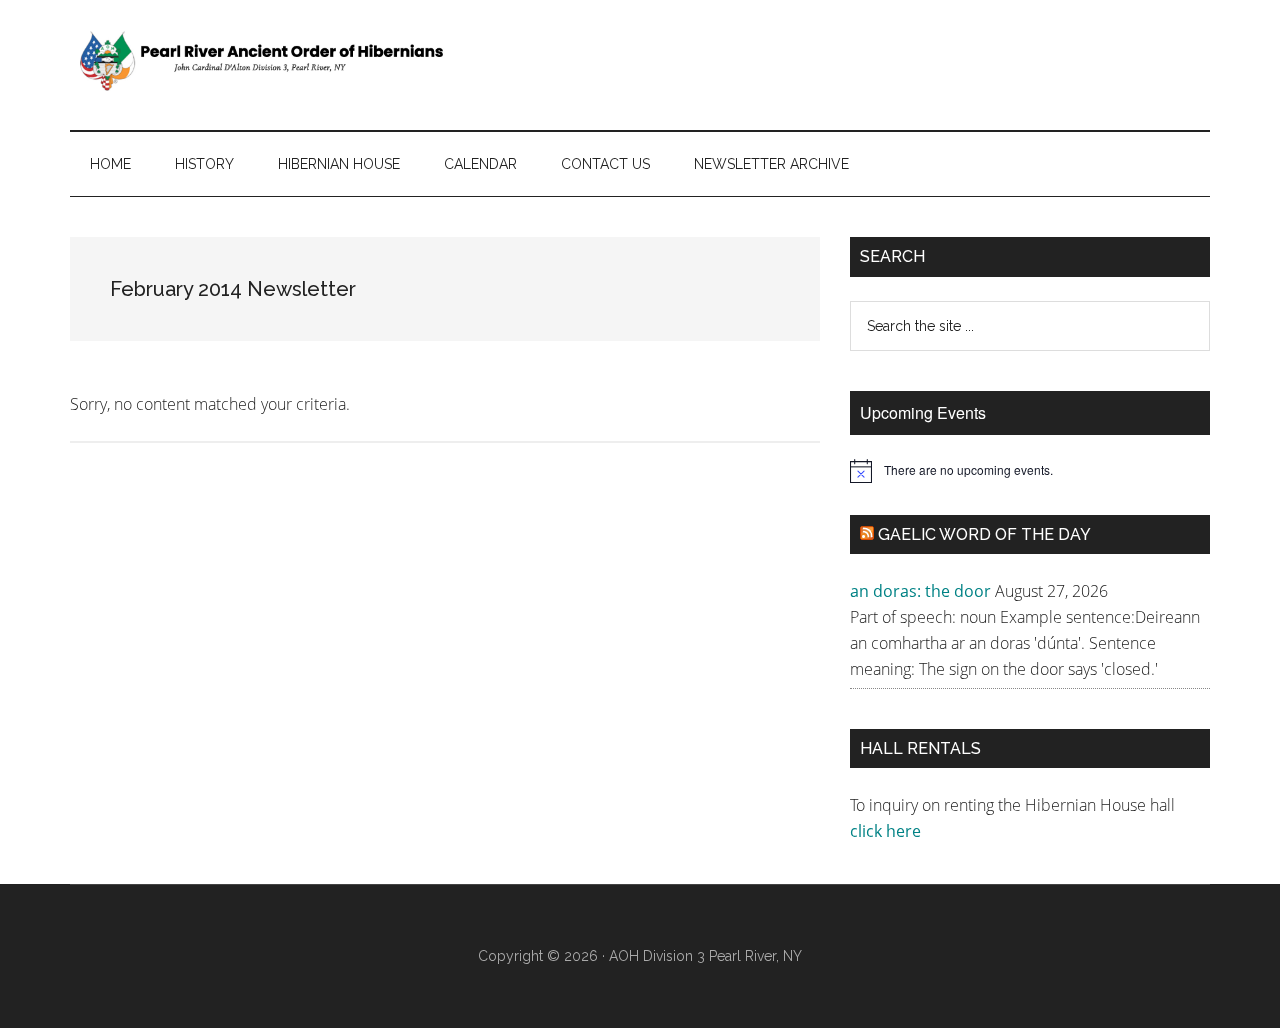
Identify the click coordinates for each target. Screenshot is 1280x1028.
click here (887, 831)
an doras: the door (920, 591)
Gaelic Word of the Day (984, 534)
